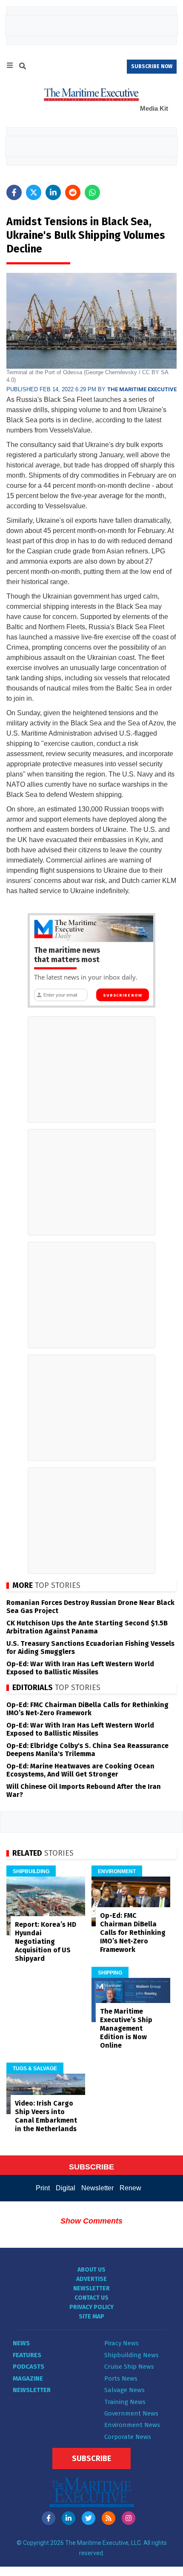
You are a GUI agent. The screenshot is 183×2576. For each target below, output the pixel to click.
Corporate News (128, 2437)
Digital (66, 2188)
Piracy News (122, 2343)
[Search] (23, 67)
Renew (130, 2188)
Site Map (91, 2317)
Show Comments (91, 2221)
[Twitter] (89, 2518)
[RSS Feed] (109, 2518)
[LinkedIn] (69, 2518)
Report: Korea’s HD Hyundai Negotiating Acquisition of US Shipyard (46, 1941)
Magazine (28, 2378)
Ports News (121, 2378)
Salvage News (124, 2390)
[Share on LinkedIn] (53, 192)
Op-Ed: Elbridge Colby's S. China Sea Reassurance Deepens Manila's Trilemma (87, 1750)
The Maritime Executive (142, 389)
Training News (125, 2402)
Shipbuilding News (132, 2355)
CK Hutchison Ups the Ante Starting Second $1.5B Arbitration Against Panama (87, 1627)
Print (43, 2188)
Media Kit (154, 108)
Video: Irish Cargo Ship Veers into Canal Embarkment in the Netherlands (46, 2116)
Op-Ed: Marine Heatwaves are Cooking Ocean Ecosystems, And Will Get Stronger (80, 1770)
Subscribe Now (122, 995)
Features (27, 2355)
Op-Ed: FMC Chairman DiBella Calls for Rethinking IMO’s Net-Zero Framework (87, 1709)
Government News (131, 2413)
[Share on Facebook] (14, 192)
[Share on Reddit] (73, 192)
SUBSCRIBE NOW (152, 66)
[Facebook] (49, 2518)
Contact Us (91, 2298)
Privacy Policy (91, 2307)
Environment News (132, 2425)
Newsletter (97, 2188)
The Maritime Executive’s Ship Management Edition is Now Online (126, 2028)
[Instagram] (129, 2518)
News (21, 2343)
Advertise (91, 2279)
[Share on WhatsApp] (92, 192)
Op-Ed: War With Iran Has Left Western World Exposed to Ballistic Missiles (80, 1668)
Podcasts (29, 2367)
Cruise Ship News (129, 2367)
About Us (91, 2270)
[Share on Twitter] (34, 192)
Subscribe (91, 2459)
